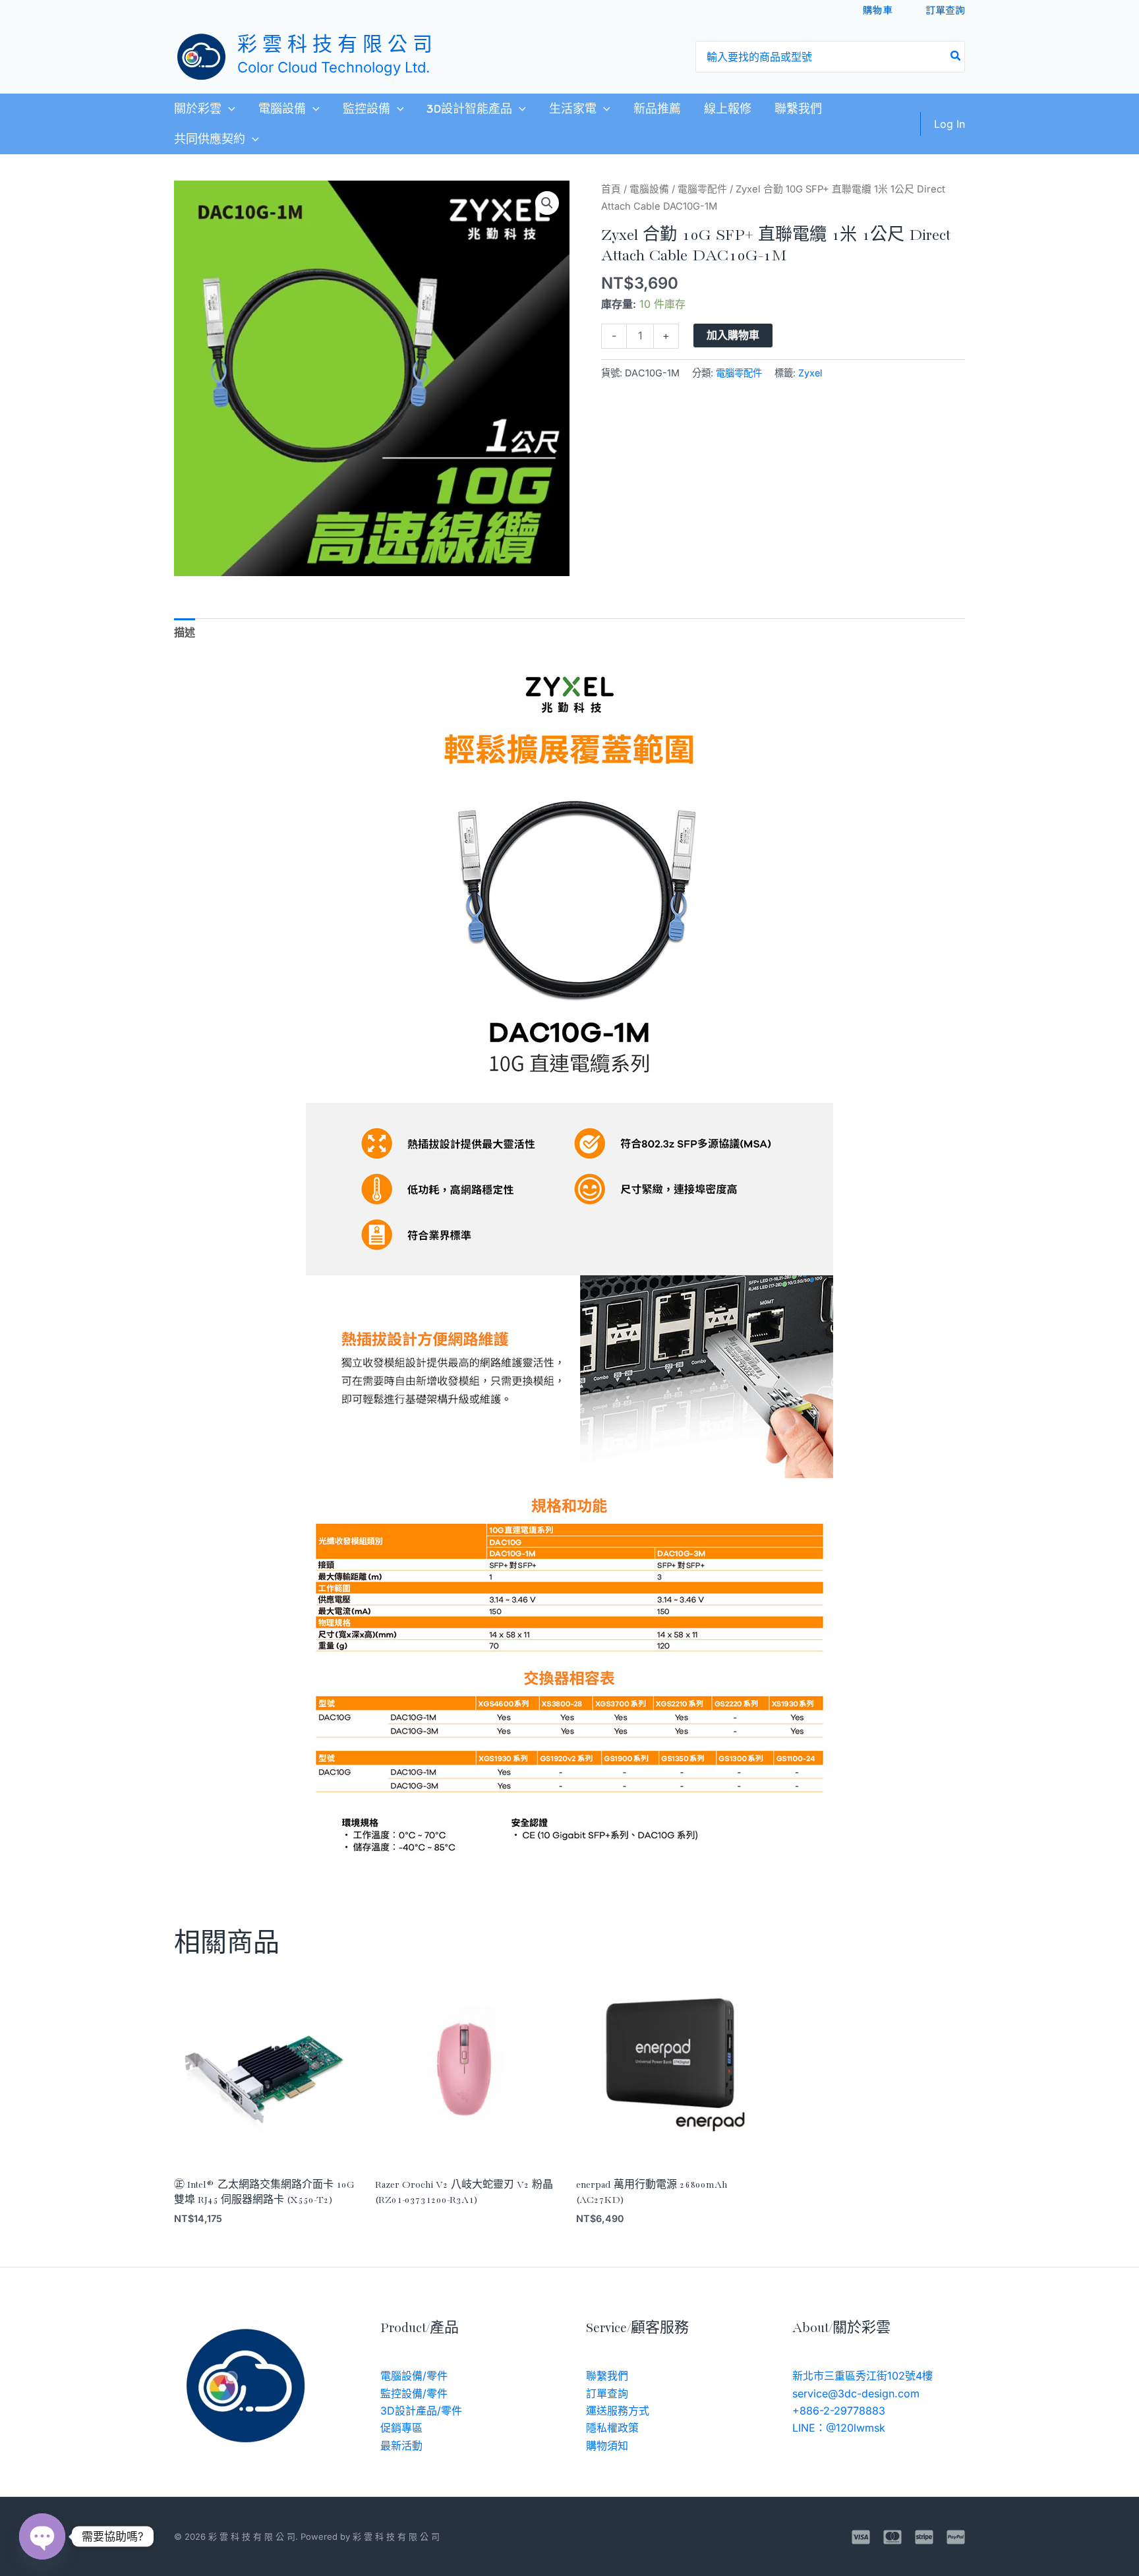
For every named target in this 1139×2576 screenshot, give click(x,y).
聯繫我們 (798, 109)
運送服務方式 (618, 2411)
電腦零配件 (702, 189)
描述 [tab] (185, 632)
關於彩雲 (198, 109)
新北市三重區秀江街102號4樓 (862, 2376)
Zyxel (810, 373)
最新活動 (401, 2445)
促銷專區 (401, 2428)
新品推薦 (657, 109)
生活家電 (573, 109)
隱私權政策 (612, 2428)
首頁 (611, 189)
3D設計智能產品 (469, 109)
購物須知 (607, 2445)
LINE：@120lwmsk (839, 2428)
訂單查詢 (945, 10)
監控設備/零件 (414, 2393)
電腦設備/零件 (414, 2376)
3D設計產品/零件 (421, 2411)
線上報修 (728, 109)
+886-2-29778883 (839, 2411)
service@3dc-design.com (856, 2393)
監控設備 (366, 109)
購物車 (878, 10)
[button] (228, 109)
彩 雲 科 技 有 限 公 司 (335, 46)
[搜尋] (956, 57)
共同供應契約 (210, 139)
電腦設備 (282, 109)
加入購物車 (733, 335)
